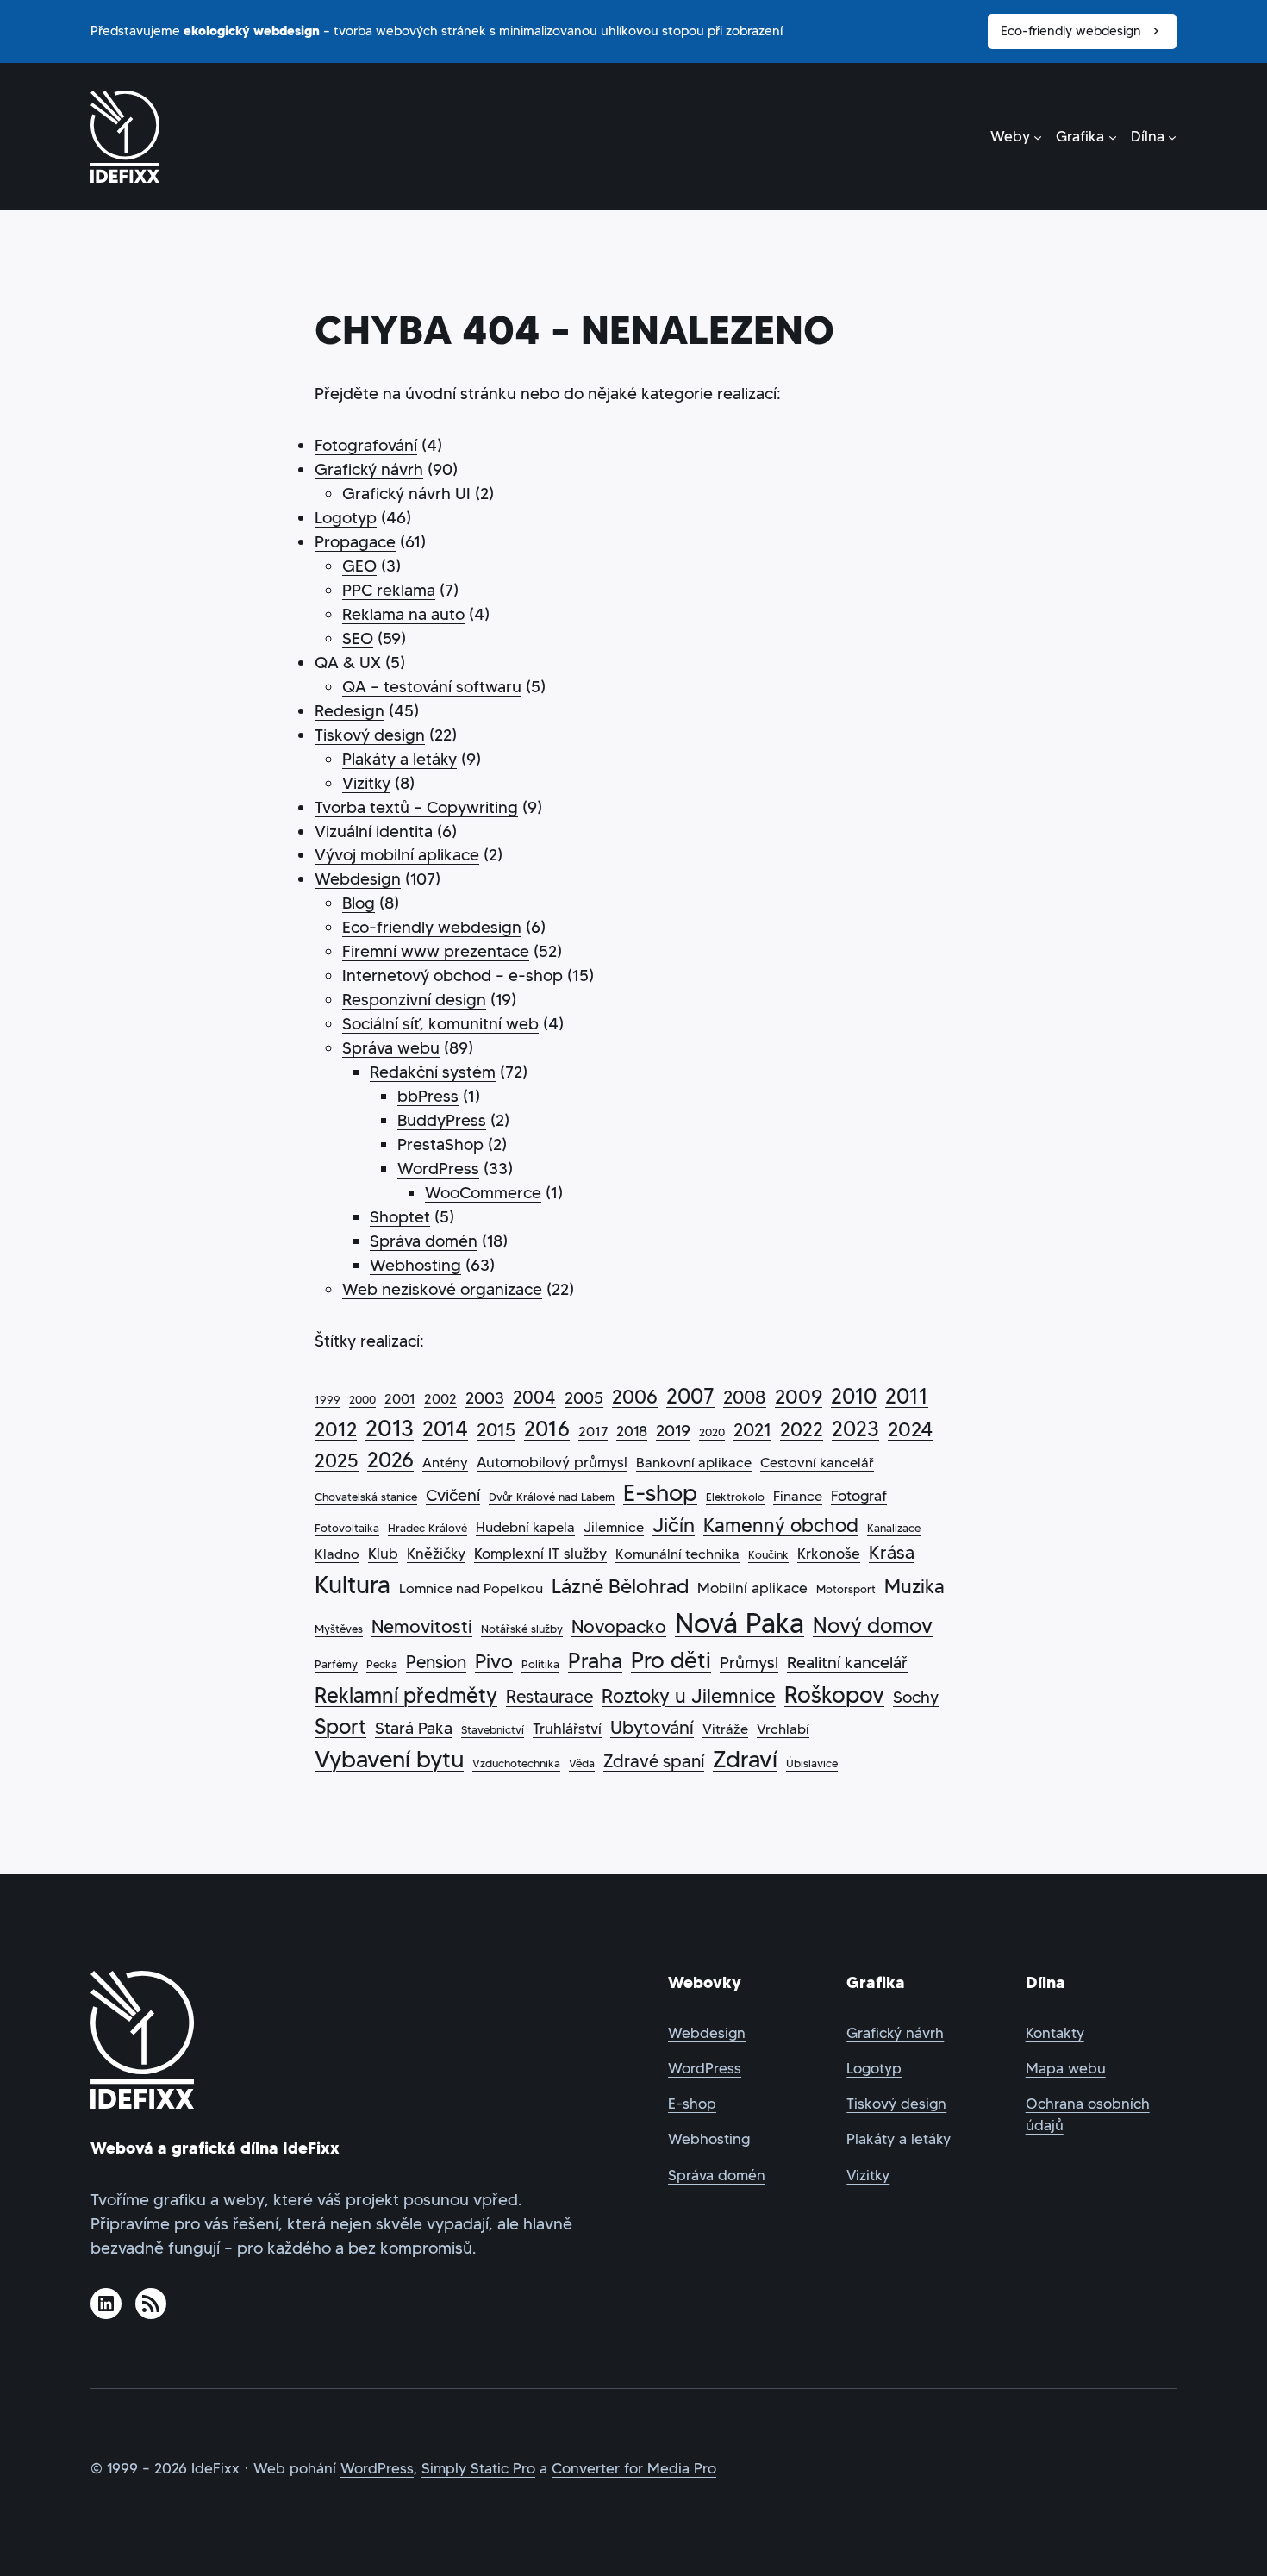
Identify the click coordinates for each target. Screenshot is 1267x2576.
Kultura (353, 1585)
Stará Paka (414, 1728)
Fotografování (366, 445)
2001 (400, 1399)
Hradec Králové (428, 1528)
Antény (445, 1463)
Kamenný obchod (781, 1526)
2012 (336, 1429)
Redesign (350, 711)
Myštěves (339, 1629)
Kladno (337, 1554)
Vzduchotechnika (516, 1763)
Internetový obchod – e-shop (452, 975)
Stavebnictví (493, 1730)
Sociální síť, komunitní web (440, 1024)
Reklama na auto (403, 614)
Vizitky (366, 783)
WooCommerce (483, 1193)
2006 (635, 1397)
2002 (440, 1399)
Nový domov (873, 1626)
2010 (854, 1397)
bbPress (428, 1096)
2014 (445, 1429)
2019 (673, 1431)
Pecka (382, 1664)
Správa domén (424, 1241)
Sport (340, 1726)
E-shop (660, 1493)
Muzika (914, 1587)
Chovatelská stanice (366, 1497)
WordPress (438, 1169)
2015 (496, 1430)
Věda (582, 1763)
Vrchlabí (783, 1729)
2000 (362, 1400)
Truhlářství (567, 1729)
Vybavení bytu (389, 1759)
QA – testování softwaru (432, 687)
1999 (328, 1400)
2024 (910, 1429)
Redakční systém (433, 1072)
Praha (595, 1661)
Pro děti (671, 1660)
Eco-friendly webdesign (1071, 31)
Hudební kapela (525, 1527)
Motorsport (846, 1589)
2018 (632, 1431)
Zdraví (745, 1759)
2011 (907, 1397)
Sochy (916, 1697)
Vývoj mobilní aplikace (397, 855)
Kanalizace (894, 1528)
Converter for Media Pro (634, 2469)
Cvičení (453, 1495)
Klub (383, 1554)
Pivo (494, 1661)
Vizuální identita (374, 832)
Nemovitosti (422, 1627)
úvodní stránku (461, 394)
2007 (690, 1397)
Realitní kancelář (847, 1663)
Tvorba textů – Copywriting (416, 807)
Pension (436, 1662)
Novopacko (619, 1627)
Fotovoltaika (347, 1528)
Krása (892, 1553)
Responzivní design (414, 1000)
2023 (855, 1429)
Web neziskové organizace (442, 1289)
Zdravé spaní (654, 1761)
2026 (390, 1460)
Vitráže (725, 1729)
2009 (799, 1397)
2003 (485, 1398)
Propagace (355, 542)
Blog (359, 903)
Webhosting (415, 1265)
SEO (358, 638)
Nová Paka (740, 1623)
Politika (540, 1664)
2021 (752, 1430)
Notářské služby (522, 1629)
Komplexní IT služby (540, 1554)
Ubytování (652, 1728)
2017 (593, 1432)
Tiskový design (370, 735)
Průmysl (749, 1663)
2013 (390, 1429)
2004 (534, 1397)
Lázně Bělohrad (620, 1586)
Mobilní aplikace (752, 1588)
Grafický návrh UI (406, 494)
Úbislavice (812, 1763)
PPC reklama (389, 590)
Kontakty (1055, 2033)
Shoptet (400, 1217)
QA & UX (348, 663)
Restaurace (549, 1697)
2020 (712, 1432)
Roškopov (834, 1695)
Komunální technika (677, 1554)
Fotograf (859, 1496)
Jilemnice (614, 1527)
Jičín (674, 1525)
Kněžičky (436, 1554)
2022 (802, 1429)
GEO (359, 566)
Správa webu (391, 1048)
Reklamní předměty (406, 1696)
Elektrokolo (735, 1497)
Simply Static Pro (478, 2469)
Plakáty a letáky (399, 759)
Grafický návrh (369, 469)
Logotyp (346, 518)
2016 (547, 1429)
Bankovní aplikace (694, 1463)
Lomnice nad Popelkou (471, 1588)
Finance (798, 1496)
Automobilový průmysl (552, 1462)
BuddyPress (442, 1120)
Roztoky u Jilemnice (689, 1696)
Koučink (768, 1555)
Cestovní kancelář (817, 1463)
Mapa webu (1066, 2069)
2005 (584, 1398)
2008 (745, 1397)
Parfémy (336, 1664)
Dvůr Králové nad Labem (552, 1497)
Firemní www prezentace (436, 951)
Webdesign (358, 879)
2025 (337, 1461)
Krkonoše (829, 1554)
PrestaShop (440, 1144)
